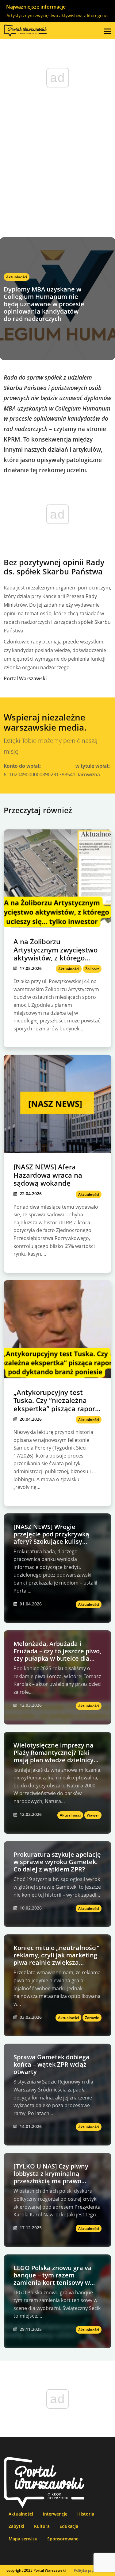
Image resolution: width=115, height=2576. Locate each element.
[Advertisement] (57, 177)
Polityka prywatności (91, 2570)
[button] (108, 31)
